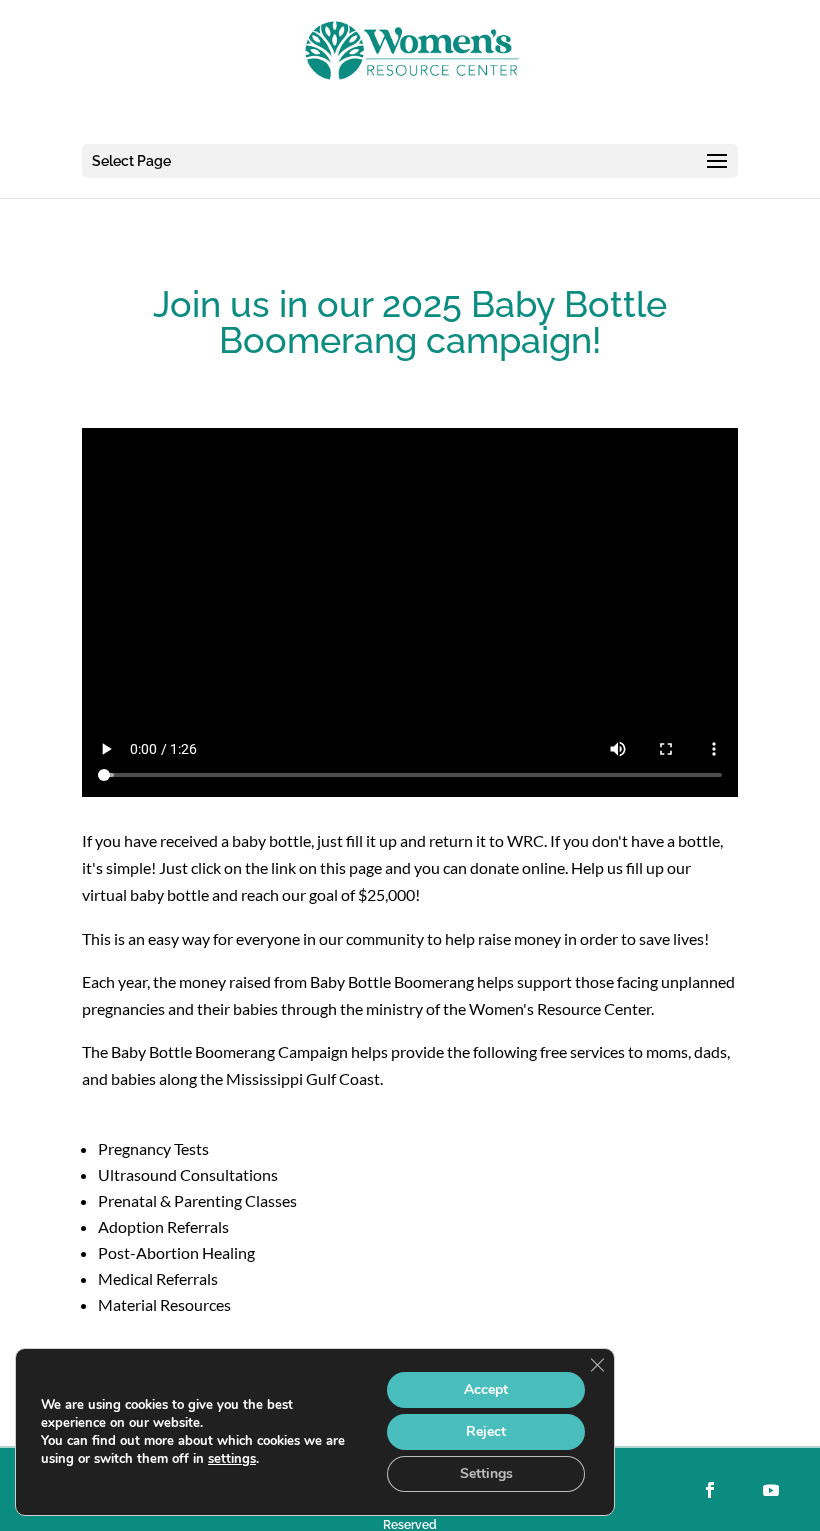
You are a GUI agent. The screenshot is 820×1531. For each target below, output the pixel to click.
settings (232, 1459)
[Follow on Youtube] (771, 1490)
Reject (486, 1431)
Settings (486, 1473)
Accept (486, 1389)
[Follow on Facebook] (710, 1490)
